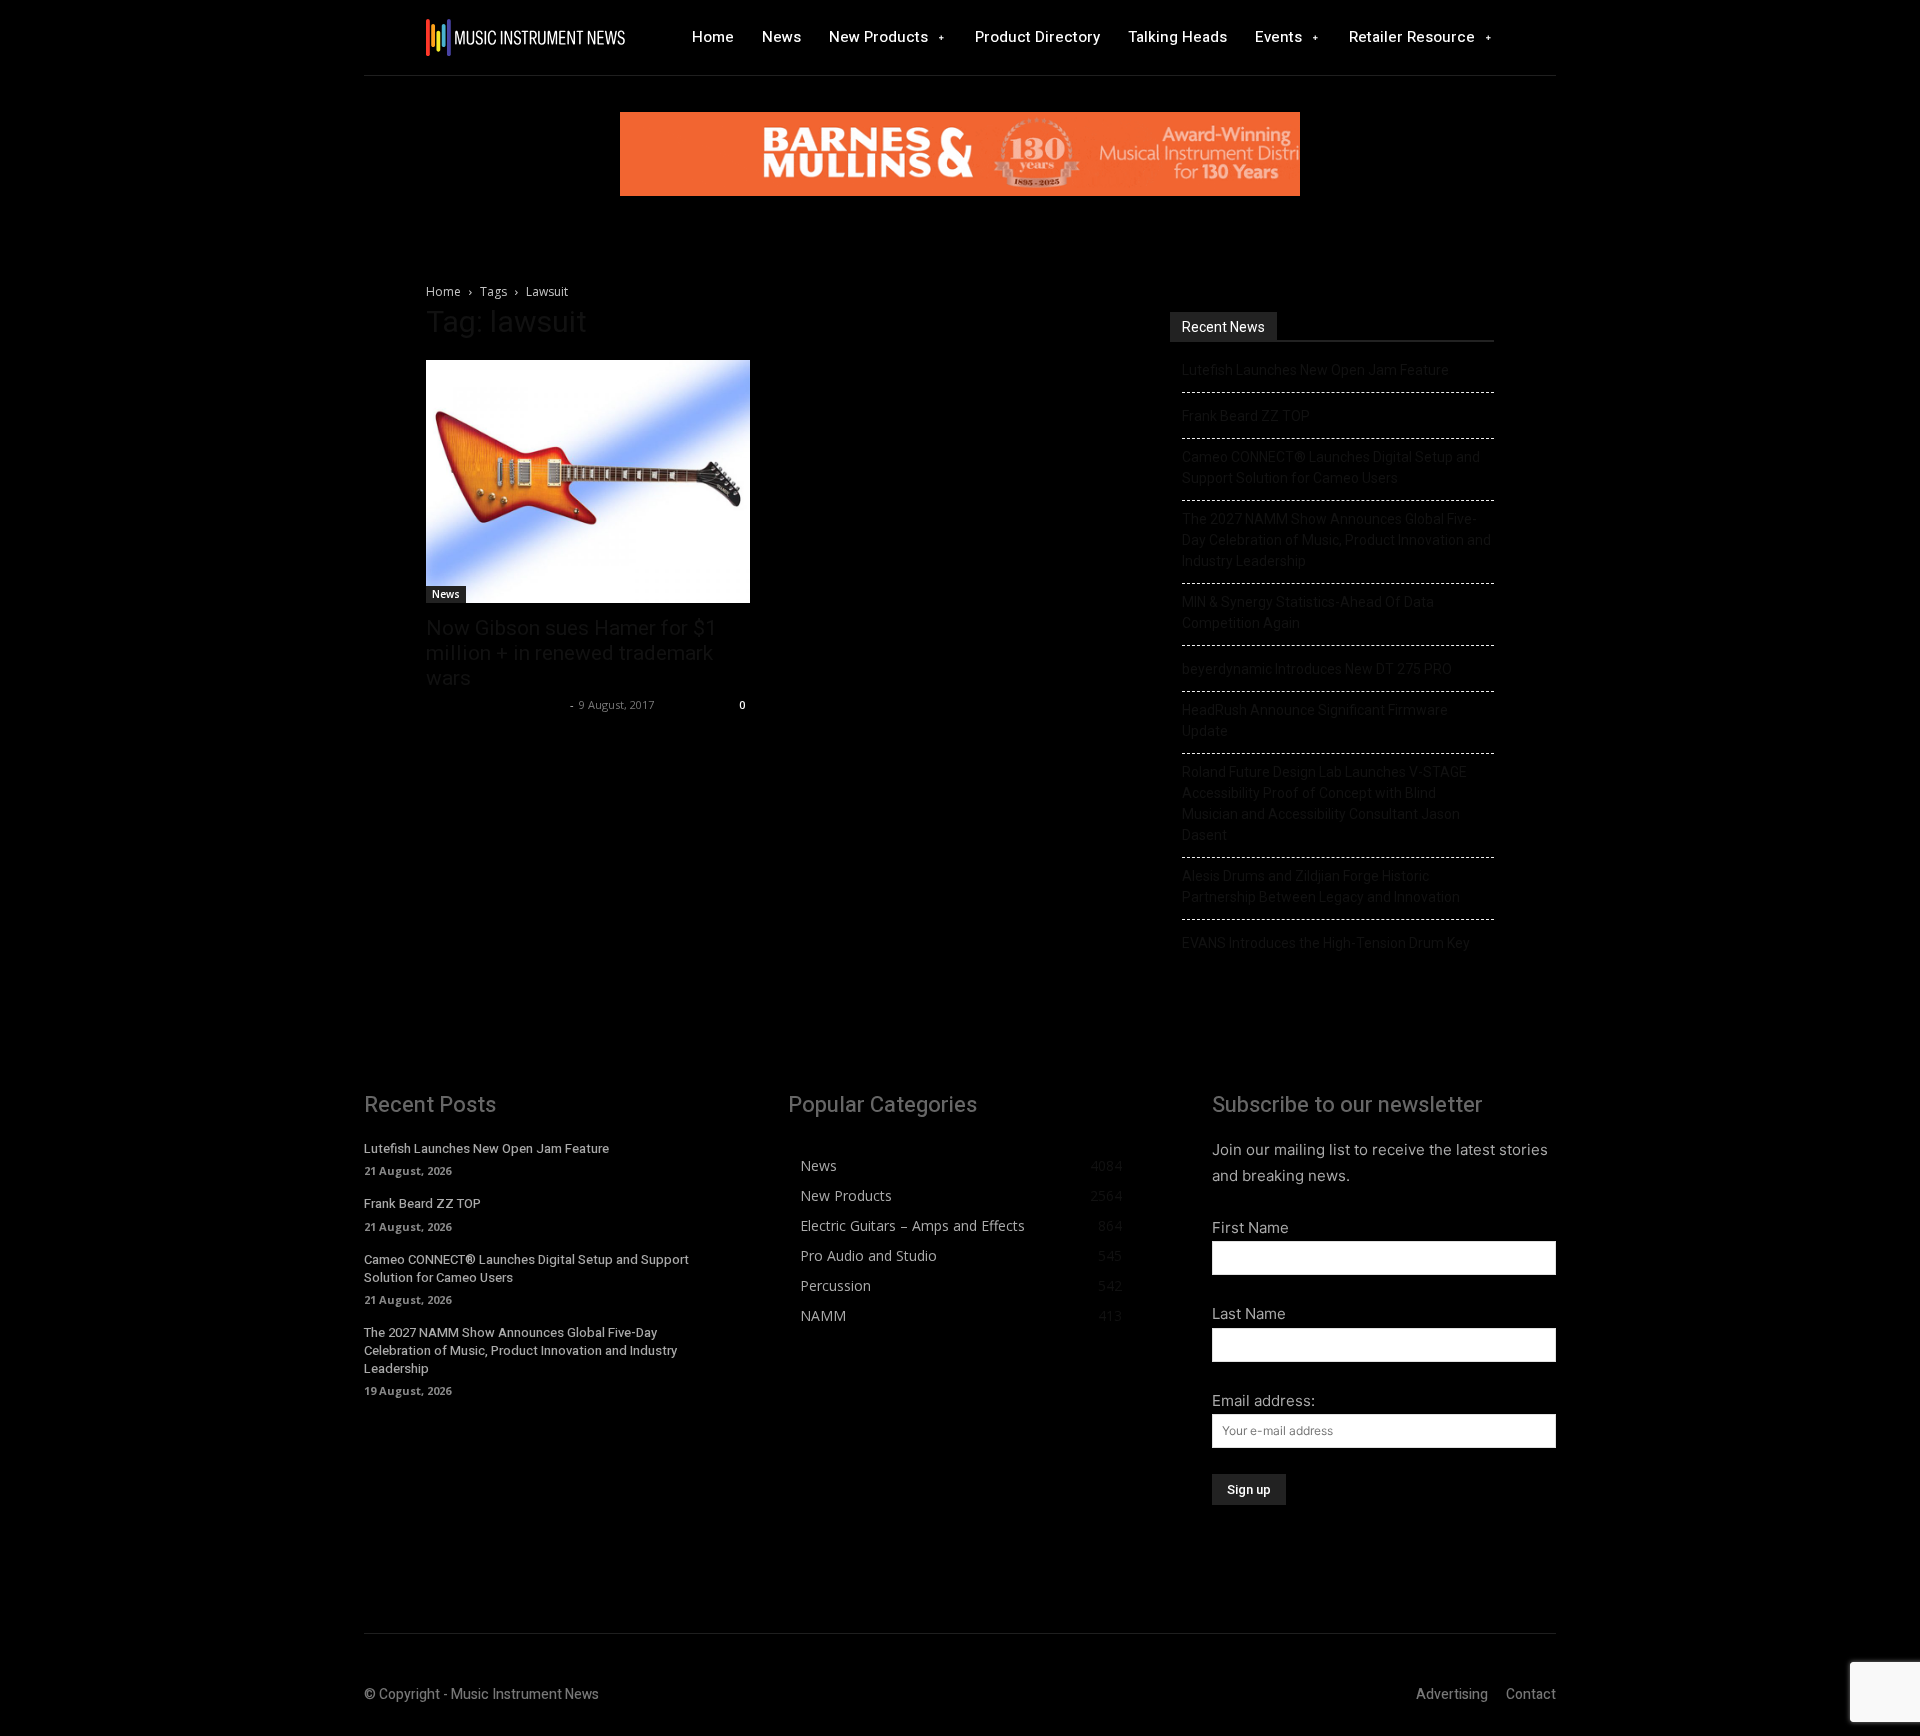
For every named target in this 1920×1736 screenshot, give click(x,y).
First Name (1250, 1227)
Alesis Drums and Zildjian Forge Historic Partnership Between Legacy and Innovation (1321, 886)
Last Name (1249, 1313)
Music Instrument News (495, 704)
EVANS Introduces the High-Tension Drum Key (1326, 943)
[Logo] (525, 37)
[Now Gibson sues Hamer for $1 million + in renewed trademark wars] (588, 481)
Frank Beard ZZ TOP (1246, 416)
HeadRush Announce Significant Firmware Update (1315, 720)
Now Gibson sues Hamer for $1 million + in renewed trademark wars (571, 653)
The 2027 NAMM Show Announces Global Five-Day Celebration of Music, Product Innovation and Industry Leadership (1336, 540)
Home (443, 291)
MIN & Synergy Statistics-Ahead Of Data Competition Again (1308, 612)
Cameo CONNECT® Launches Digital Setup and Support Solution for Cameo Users (1331, 467)
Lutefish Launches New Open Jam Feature (1315, 370)
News (446, 594)
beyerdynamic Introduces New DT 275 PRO (1317, 669)
